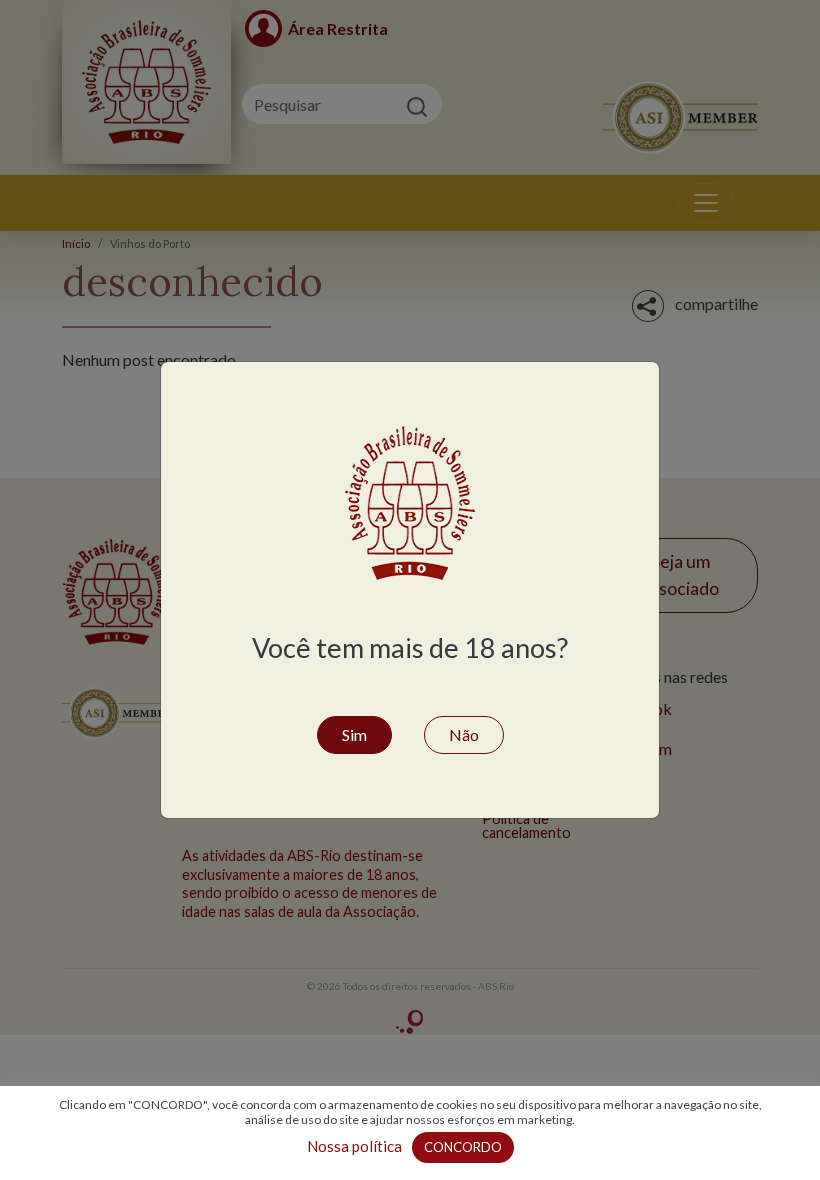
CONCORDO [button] (463, 1147)
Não (464, 734)
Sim (354, 734)
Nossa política (354, 1146)
